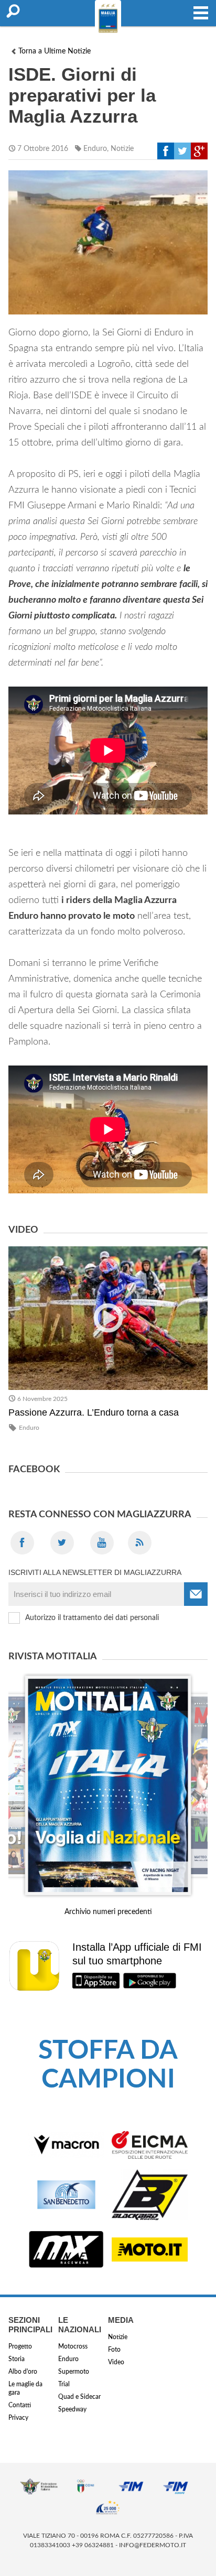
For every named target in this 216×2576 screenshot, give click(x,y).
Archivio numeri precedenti (108, 1912)
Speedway (72, 2409)
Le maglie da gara (25, 2388)
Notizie (122, 149)
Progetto (20, 2346)
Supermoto (74, 2372)
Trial (64, 2384)
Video (116, 2362)
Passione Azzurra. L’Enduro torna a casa (94, 1412)
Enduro (95, 149)
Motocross (73, 2346)
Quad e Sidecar (79, 2397)
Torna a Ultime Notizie (55, 51)
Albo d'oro (23, 2372)
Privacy (18, 2418)
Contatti (20, 2405)
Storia (17, 2359)
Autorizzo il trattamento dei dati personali (92, 1618)
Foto (114, 2350)
